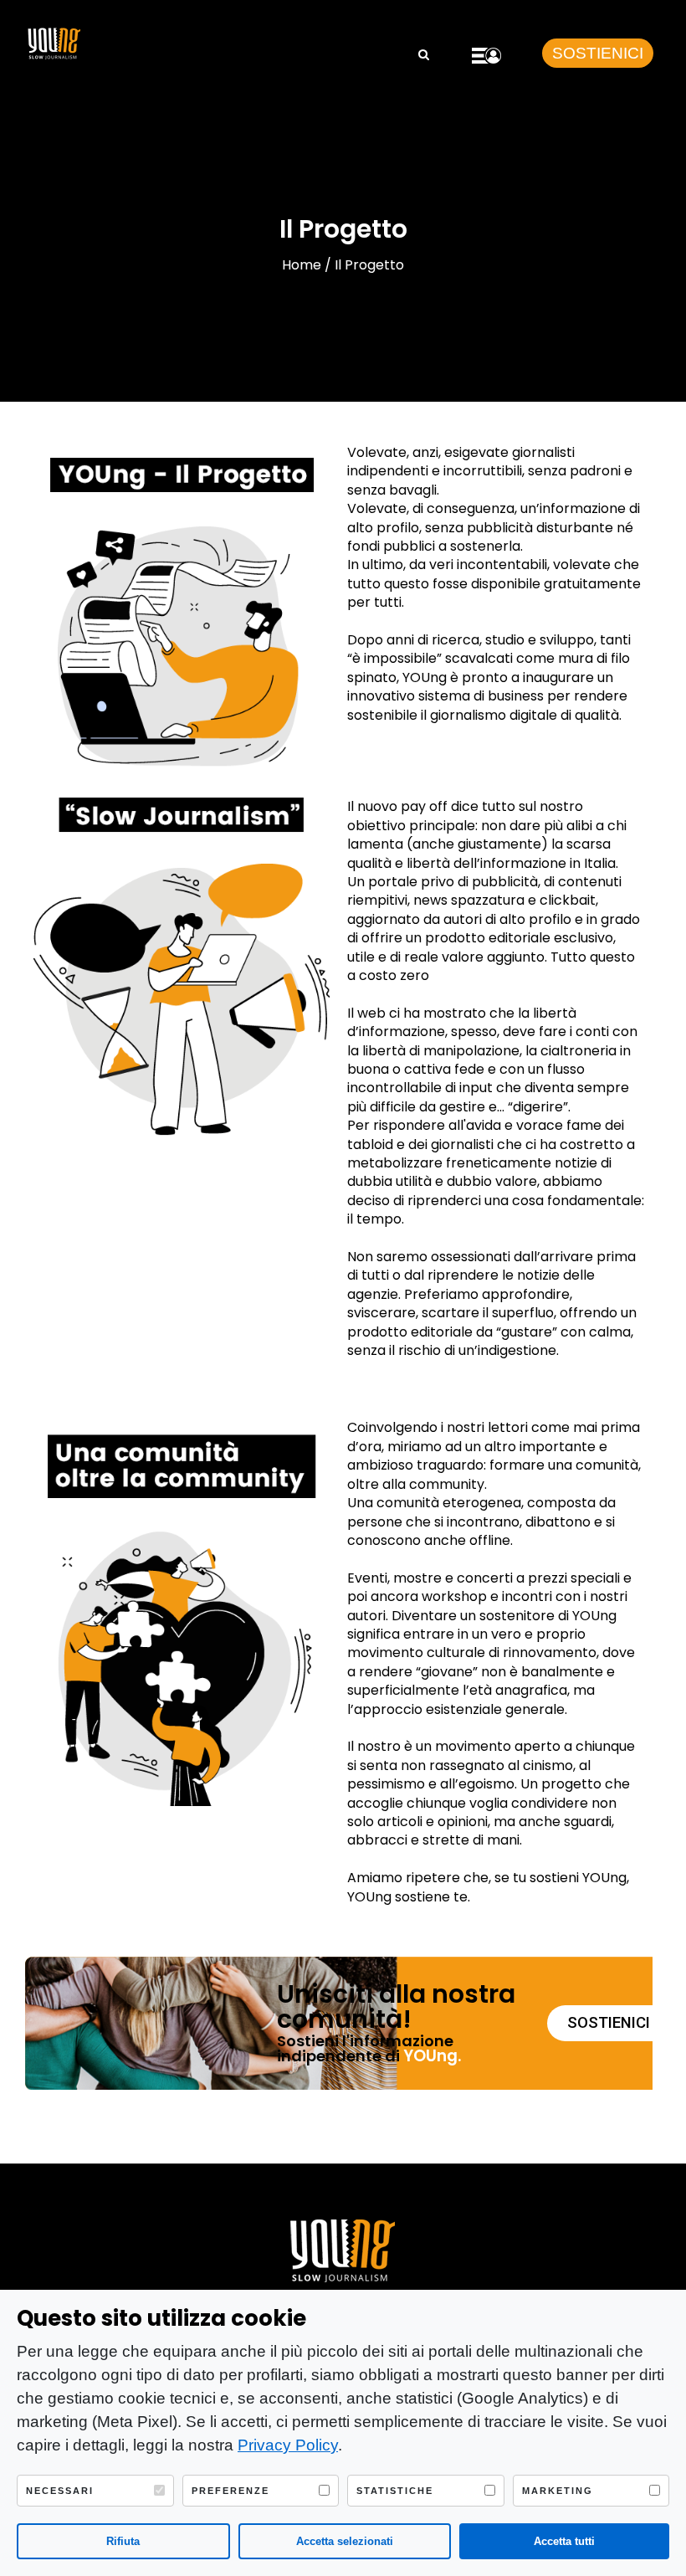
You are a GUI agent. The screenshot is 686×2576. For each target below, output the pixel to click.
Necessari (60, 2491)
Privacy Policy (288, 2445)
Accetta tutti (564, 2541)
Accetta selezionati (345, 2541)
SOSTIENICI (598, 53)
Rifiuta (123, 2541)
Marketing (558, 2491)
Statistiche (395, 2491)
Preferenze (230, 2491)
